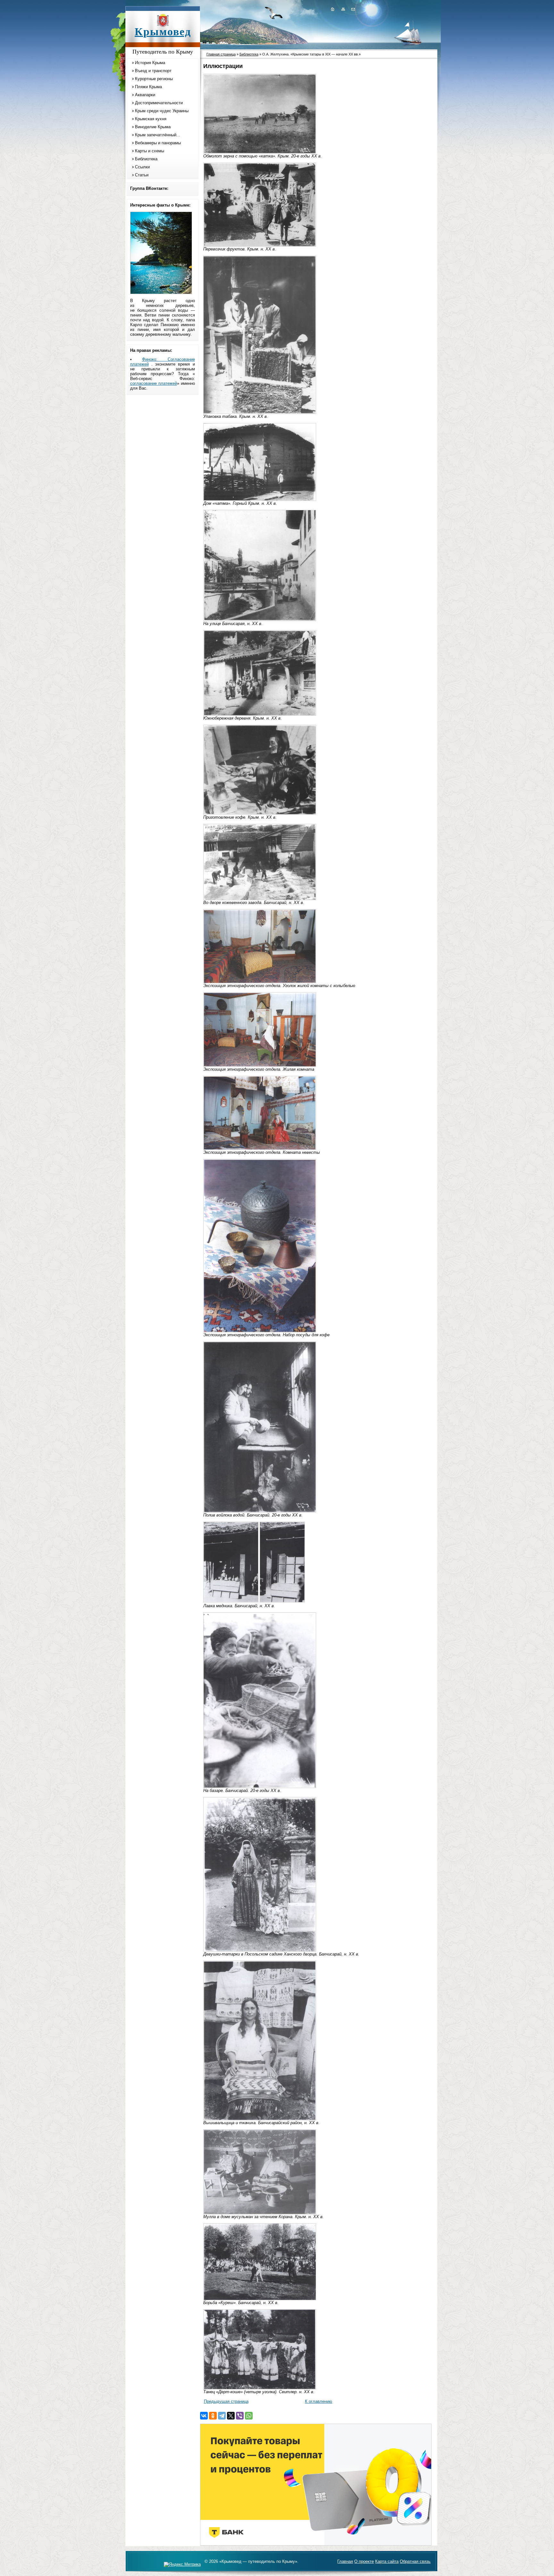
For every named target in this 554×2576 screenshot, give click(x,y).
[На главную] (332, 9)
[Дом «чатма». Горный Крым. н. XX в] (260, 499)
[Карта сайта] (343, 9)
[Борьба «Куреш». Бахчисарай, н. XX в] (260, 2299)
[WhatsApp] (249, 2416)
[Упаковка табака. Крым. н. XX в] (260, 413)
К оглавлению (319, 2401)
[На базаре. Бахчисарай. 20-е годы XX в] (260, 1787)
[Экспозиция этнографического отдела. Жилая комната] (260, 1065)
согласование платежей (154, 383)
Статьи (142, 175)
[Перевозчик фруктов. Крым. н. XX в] (260, 245)
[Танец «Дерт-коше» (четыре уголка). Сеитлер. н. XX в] (260, 2388)
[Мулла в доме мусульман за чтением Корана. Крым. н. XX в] (260, 2213)
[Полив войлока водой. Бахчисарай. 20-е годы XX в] (260, 1511)
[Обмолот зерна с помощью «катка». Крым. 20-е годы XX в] (260, 152)
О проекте (364, 2561)
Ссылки (142, 167)
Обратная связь (415, 2561)
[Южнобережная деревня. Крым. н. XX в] (260, 714)
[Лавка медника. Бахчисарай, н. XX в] (231, 1601)
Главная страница (221, 54)
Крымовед (163, 32)
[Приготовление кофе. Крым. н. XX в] (260, 813)
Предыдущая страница (226, 2401)
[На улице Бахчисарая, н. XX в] (260, 620)
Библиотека (146, 159)
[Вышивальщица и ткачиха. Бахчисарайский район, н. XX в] (260, 2119)
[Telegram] (222, 2416)
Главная (345, 2561)
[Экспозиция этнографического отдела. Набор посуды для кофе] (260, 1331)
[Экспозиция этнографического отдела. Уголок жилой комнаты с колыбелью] (260, 982)
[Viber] (240, 2416)
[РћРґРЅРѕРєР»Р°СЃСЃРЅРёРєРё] (213, 2416)
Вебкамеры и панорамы (158, 143)
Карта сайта (387, 2561)
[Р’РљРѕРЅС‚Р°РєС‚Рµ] (204, 2416)
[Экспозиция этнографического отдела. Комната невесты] (260, 1149)
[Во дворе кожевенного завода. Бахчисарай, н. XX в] (260, 899)
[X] (231, 2416)
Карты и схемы (150, 151)
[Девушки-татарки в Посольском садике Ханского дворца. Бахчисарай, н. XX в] (260, 1950)
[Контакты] (353, 9)
